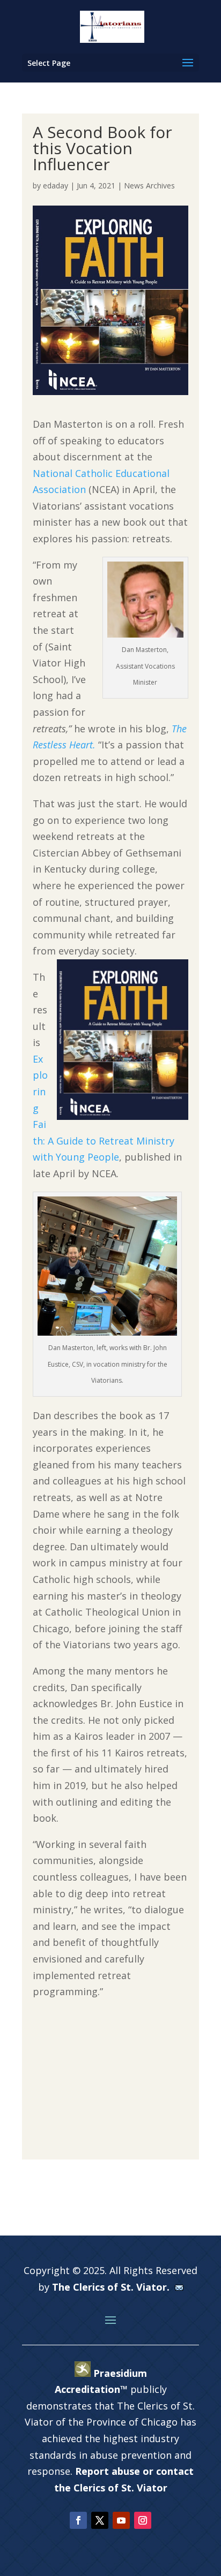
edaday (56, 185)
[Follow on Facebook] (78, 2520)
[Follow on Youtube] (121, 2520)
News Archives (149, 185)
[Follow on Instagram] (143, 2520)
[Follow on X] (100, 2520)
